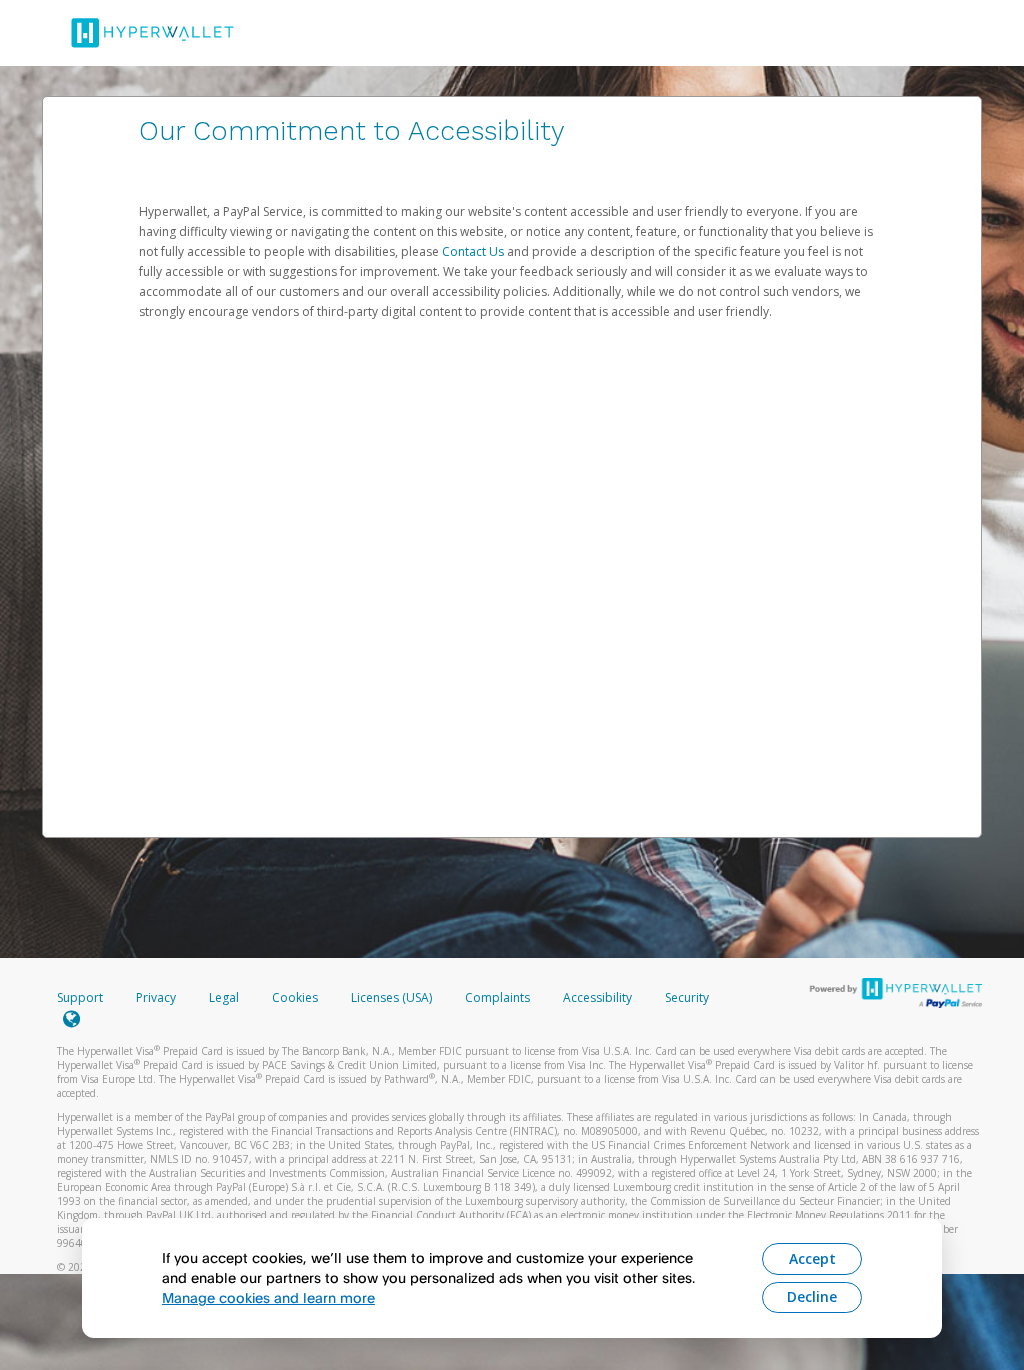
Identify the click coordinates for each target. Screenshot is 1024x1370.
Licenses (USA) (393, 997)
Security (687, 997)
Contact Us (474, 251)
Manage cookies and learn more (268, 1297)
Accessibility (597, 997)
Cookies (295, 997)
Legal (224, 997)
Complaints (499, 997)
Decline (812, 1296)
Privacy (156, 997)
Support (80, 997)
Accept (812, 1258)
